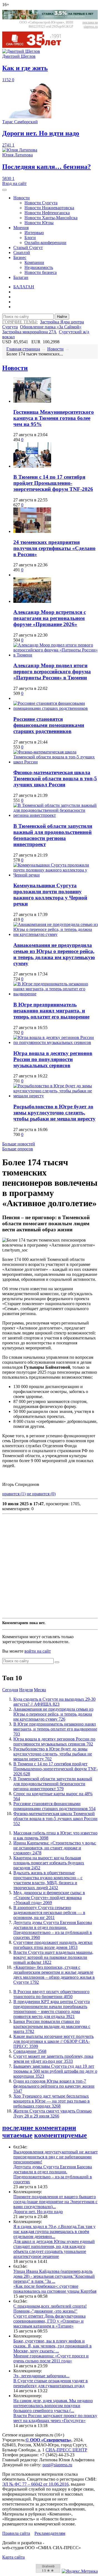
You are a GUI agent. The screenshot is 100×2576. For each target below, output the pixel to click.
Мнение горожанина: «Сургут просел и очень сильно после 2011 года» (51, 2358)
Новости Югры (39, 223)
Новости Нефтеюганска (47, 213)
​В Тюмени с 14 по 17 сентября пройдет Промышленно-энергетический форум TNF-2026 (53, 483)
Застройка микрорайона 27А (29, 332)
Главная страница (23, 349)
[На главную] (36, 46)
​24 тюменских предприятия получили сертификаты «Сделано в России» (54, 548)
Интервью (34, 233)
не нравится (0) (41, 1494)
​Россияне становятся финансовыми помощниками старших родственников (49, 725)
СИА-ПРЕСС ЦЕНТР (66, 2450)
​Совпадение (30, 2051)
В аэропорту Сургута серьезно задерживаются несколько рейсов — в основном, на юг (49, 1913)
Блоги (30, 238)
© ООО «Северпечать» (48, 2440)
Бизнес (20, 257)
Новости (22, 198)
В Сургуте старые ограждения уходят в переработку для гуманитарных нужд (51, 2383)
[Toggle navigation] (4, 190)
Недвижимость (39, 267)
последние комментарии (39, 2128)
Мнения (21, 228)
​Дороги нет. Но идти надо (38, 2212)
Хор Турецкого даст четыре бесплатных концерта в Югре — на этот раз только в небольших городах (52, 2101)
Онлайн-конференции (45, 243)
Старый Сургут (28, 248)
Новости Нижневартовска (49, 208)
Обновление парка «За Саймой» (51, 327)
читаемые (17, 2135)
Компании (34, 262)
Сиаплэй (22, 252)
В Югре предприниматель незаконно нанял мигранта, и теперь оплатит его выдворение (51, 1011)
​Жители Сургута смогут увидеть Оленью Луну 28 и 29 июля (52, 2113)
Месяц (40, 1690)
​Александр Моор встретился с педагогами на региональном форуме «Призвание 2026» (50, 618)
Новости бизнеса (41, 272)
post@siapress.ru (57, 2465)
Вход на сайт (14, 183)
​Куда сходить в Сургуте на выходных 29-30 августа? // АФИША (54, 1702)
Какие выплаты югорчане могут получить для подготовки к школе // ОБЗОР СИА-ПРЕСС (53, 2041)
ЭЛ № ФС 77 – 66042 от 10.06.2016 (35, 2484)
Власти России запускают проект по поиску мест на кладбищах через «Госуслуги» (55, 2418)
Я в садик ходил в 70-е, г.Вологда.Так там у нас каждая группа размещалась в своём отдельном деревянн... (54, 2231)
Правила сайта (16, 2533)
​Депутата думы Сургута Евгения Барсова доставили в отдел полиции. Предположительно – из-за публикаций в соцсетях (53, 1930)
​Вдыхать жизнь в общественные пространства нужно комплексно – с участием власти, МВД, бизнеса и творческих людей (48, 1880)
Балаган (21, 277)
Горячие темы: (20, 322)
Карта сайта (13, 2557)
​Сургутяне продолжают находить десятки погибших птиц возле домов (53, 1945)
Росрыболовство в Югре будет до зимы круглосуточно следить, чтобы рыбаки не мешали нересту (54, 1113)
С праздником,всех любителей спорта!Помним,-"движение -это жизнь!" (50, 2309)
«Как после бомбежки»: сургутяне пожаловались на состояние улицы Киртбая (55, 2289)
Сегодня (10, 1690)
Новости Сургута (41, 203)
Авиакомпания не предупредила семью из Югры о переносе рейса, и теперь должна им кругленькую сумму (54, 954)
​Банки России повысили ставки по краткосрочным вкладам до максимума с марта (52, 2026)
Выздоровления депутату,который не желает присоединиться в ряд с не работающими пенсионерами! (56, 2157)
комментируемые (61, 2135)
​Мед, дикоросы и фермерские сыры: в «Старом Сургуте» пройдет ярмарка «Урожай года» (49, 1898)
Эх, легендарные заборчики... (41, 2376)
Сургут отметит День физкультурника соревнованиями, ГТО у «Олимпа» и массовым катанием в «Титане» (49, 2321)
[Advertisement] (50, 1566)
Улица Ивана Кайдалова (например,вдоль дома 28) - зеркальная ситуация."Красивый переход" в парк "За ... (54, 2276)
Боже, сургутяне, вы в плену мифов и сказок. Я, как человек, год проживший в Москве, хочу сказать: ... (52, 2346)
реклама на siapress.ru (90, 24)
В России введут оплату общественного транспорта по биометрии (51, 1994)
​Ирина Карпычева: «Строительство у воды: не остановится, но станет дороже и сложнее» (55, 1848)
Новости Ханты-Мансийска (51, 218)
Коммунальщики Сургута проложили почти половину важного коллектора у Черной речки (50, 895)
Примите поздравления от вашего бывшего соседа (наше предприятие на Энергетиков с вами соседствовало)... (55, 2202)
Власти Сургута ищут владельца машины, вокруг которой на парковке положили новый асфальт (53, 1957)
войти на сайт (38, 1651)
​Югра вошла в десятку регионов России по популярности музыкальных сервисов (53, 1059)
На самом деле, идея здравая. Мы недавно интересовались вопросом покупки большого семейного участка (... (53, 2406)
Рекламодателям (50, 2533)
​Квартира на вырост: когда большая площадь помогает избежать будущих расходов (49, 1863)
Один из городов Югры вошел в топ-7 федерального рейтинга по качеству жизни (54, 2086)
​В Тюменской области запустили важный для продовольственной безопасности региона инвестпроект (53, 835)
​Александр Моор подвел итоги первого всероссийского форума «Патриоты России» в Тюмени (52, 672)
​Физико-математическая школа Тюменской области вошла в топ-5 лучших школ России (55, 778)
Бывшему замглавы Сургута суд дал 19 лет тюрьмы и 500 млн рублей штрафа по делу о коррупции (55, 2071)
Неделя (26, 1690)
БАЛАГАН (24, 287)
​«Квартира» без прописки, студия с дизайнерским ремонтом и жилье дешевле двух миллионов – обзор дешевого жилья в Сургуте (54, 1975)
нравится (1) (14, 1494)
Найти (62, 317)
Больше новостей (19, 1144)
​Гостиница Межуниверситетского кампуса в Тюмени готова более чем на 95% (54, 418)
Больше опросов (18, 1149)
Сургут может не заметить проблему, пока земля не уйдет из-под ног (53, 2059)
